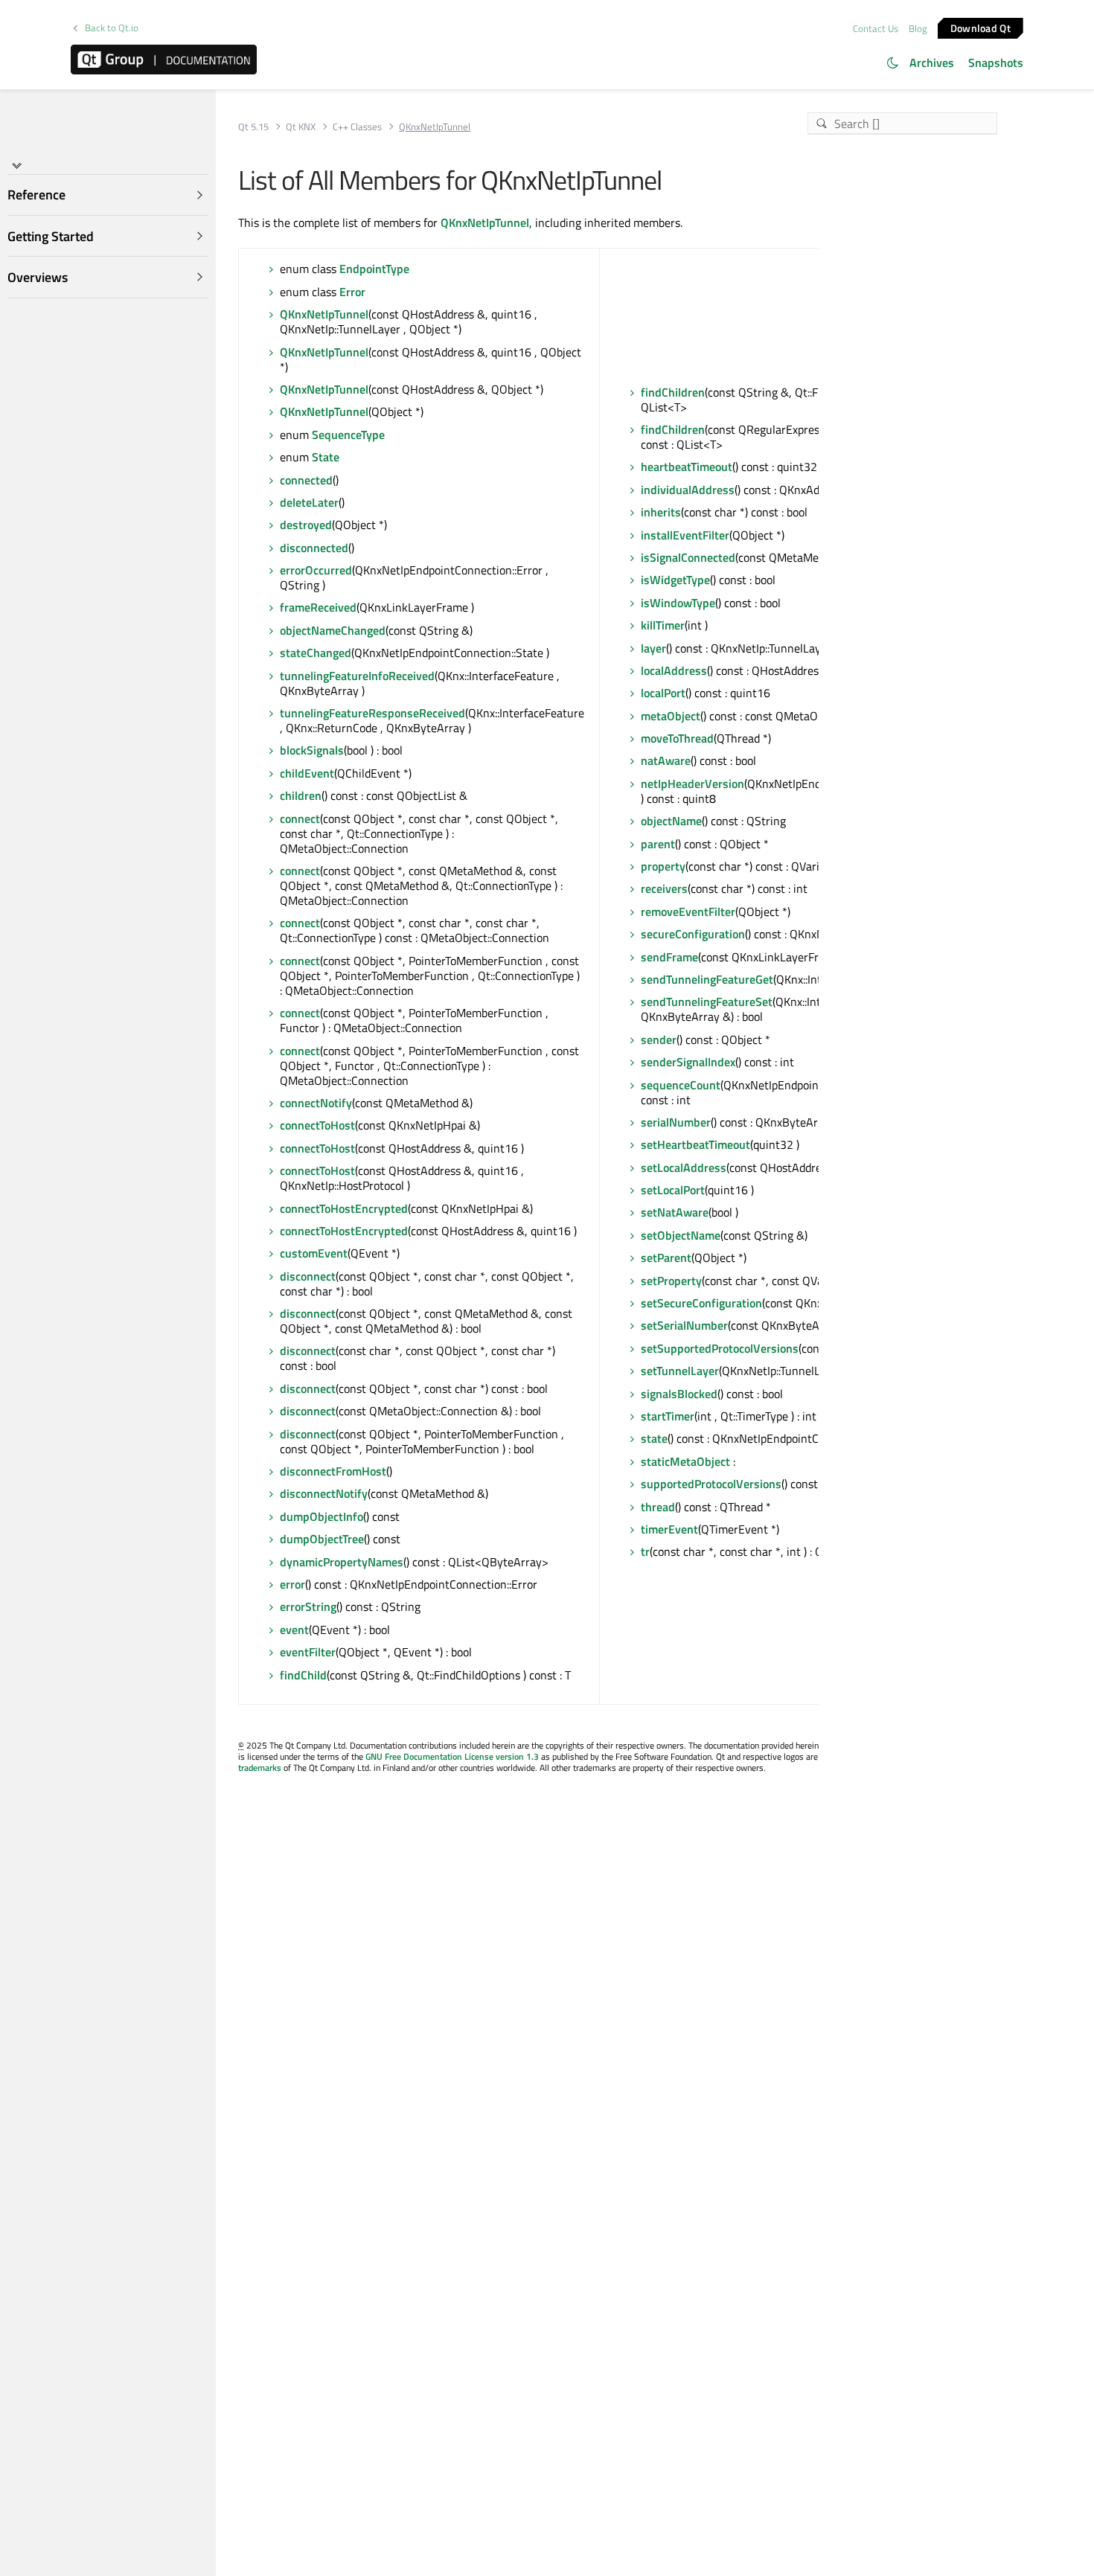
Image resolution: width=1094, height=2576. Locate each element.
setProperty (671, 1281)
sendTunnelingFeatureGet (707, 979)
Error (352, 292)
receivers (664, 888)
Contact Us (876, 28)
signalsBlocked (679, 1394)
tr (645, 1551)
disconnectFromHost (333, 1471)
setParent (666, 1257)
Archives (932, 63)
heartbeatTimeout (687, 467)
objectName (671, 821)
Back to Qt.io (112, 28)
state (654, 1438)
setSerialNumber (684, 1325)
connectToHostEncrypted (344, 1208)
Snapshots (996, 63)
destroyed (306, 525)
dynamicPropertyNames (342, 1562)
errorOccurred (316, 570)
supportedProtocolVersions (711, 1484)
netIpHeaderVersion (692, 784)
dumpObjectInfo (322, 1516)
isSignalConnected (688, 557)
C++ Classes (357, 127)
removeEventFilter (688, 911)
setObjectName (681, 1235)
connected (306, 480)
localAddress (674, 670)
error (292, 1584)
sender (659, 1039)
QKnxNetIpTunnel (485, 222)
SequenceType (348, 435)
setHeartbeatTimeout (695, 1144)
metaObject (671, 716)
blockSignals (312, 750)
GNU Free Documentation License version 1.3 (452, 1756)
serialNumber (676, 1122)
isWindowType (678, 603)
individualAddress (688, 490)
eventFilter (308, 1652)
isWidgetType (675, 580)
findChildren (673, 392)
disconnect (308, 1276)
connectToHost (317, 1125)
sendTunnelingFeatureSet (707, 1002)
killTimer (663, 625)
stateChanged (316, 653)
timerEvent (669, 1529)
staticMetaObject (685, 1461)
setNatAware (675, 1212)
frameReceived (318, 607)
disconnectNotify (324, 1493)
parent (658, 844)
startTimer (668, 1416)
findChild (303, 1675)
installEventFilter (685, 535)
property (663, 866)
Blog (918, 28)
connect (300, 818)
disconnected (314, 548)
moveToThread (677, 738)
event (294, 1630)
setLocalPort (673, 1190)
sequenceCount (681, 1085)
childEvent (307, 773)
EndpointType (374, 269)
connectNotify (316, 1103)
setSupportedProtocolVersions (720, 1348)
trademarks (260, 1768)
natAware (666, 760)
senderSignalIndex (688, 1062)
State (326, 457)
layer (653, 648)
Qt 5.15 (253, 127)
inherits (661, 512)
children (301, 795)
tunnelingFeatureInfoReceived (357, 676)
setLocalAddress (684, 1167)
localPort (663, 693)
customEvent (314, 1253)
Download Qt (981, 27)
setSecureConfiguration (701, 1303)
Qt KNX (301, 127)
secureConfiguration (693, 934)
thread (658, 1507)
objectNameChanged (333, 630)
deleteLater (309, 502)
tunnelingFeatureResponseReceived (372, 713)
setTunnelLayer (680, 1371)
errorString (308, 1606)
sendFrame (669, 957)
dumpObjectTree (322, 1539)
